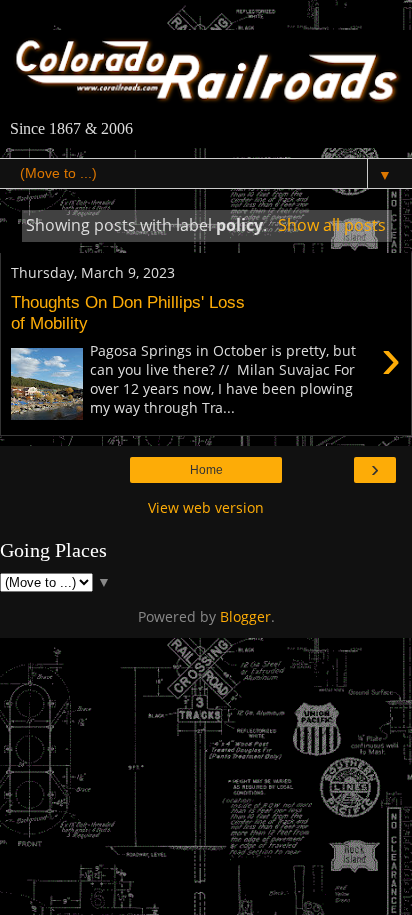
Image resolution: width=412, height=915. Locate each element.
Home (206, 470)
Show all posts (331, 225)
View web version (206, 507)
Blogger (245, 616)
